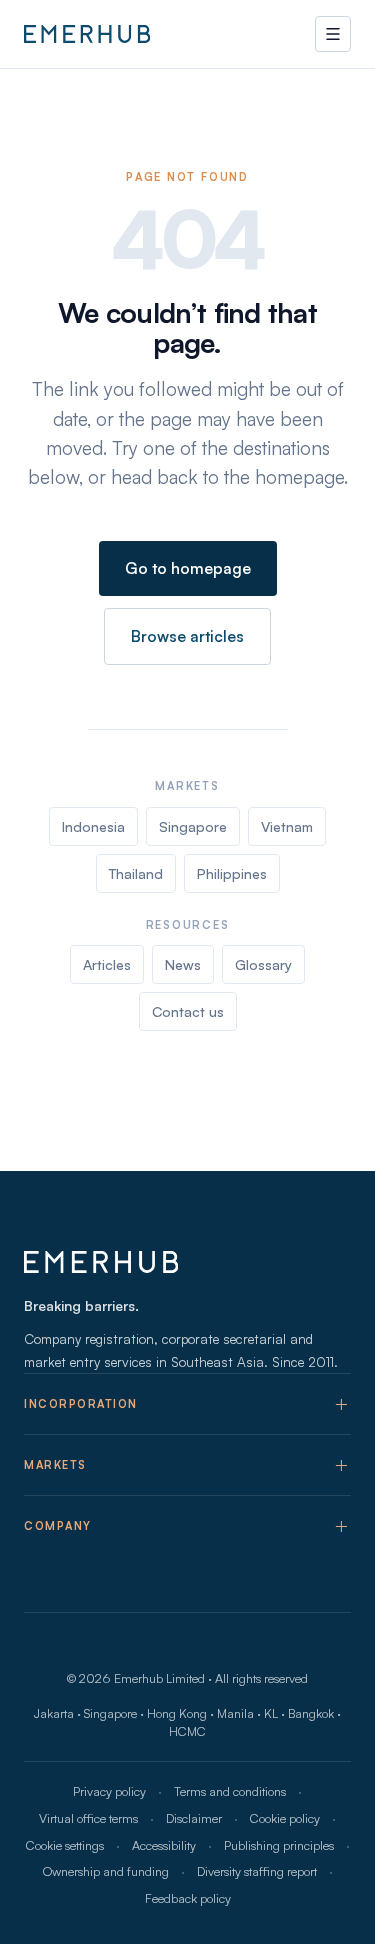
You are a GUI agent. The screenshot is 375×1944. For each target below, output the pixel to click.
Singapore (193, 826)
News (183, 964)
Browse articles (187, 636)
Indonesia (93, 826)
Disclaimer (194, 1818)
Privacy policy (109, 1791)
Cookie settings (65, 1845)
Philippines (232, 873)
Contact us (188, 1011)
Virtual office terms (88, 1818)
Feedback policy (188, 1898)
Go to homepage (188, 568)
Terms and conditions (230, 1791)
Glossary (263, 964)
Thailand (136, 873)
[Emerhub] (87, 34)
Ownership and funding (106, 1871)
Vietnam (287, 826)
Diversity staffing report (257, 1871)
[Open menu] (333, 34)
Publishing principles (279, 1845)
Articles (107, 964)
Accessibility (164, 1845)
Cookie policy (285, 1818)
